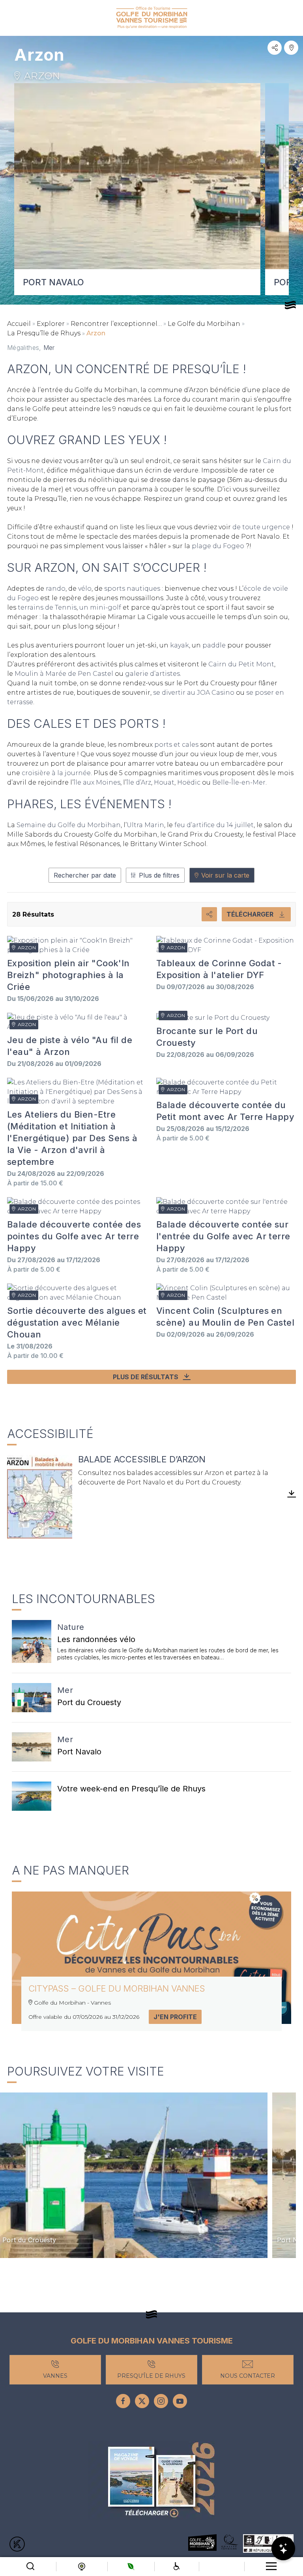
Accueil (19, 324)
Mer (65, 1690)
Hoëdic (190, 782)
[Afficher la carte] (291, 48)
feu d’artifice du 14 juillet (214, 825)
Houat (164, 782)
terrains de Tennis (47, 607)
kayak (180, 645)
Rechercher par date (85, 875)
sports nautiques (131, 589)
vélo (85, 589)
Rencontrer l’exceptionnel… (116, 324)
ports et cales (176, 745)
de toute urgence (261, 527)
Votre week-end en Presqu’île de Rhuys (131, 1789)
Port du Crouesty (89, 1702)
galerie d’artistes (152, 674)
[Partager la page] (275, 48)
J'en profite (175, 2017)
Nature (71, 1627)
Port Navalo (79, 1752)
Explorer (51, 324)
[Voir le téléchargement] (40, 1497)
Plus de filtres (159, 875)
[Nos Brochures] (151, 2481)
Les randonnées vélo (96, 1639)
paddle (215, 645)
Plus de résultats (146, 1377)
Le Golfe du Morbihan (204, 324)
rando (56, 589)
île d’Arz (139, 782)
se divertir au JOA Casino (194, 693)
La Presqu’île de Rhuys (44, 333)
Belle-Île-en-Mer (239, 782)
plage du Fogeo (218, 546)
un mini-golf (100, 607)
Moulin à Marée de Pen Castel (64, 674)
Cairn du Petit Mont (241, 664)
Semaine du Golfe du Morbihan (69, 825)
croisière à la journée (56, 773)
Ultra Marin (145, 825)
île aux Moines (97, 782)
